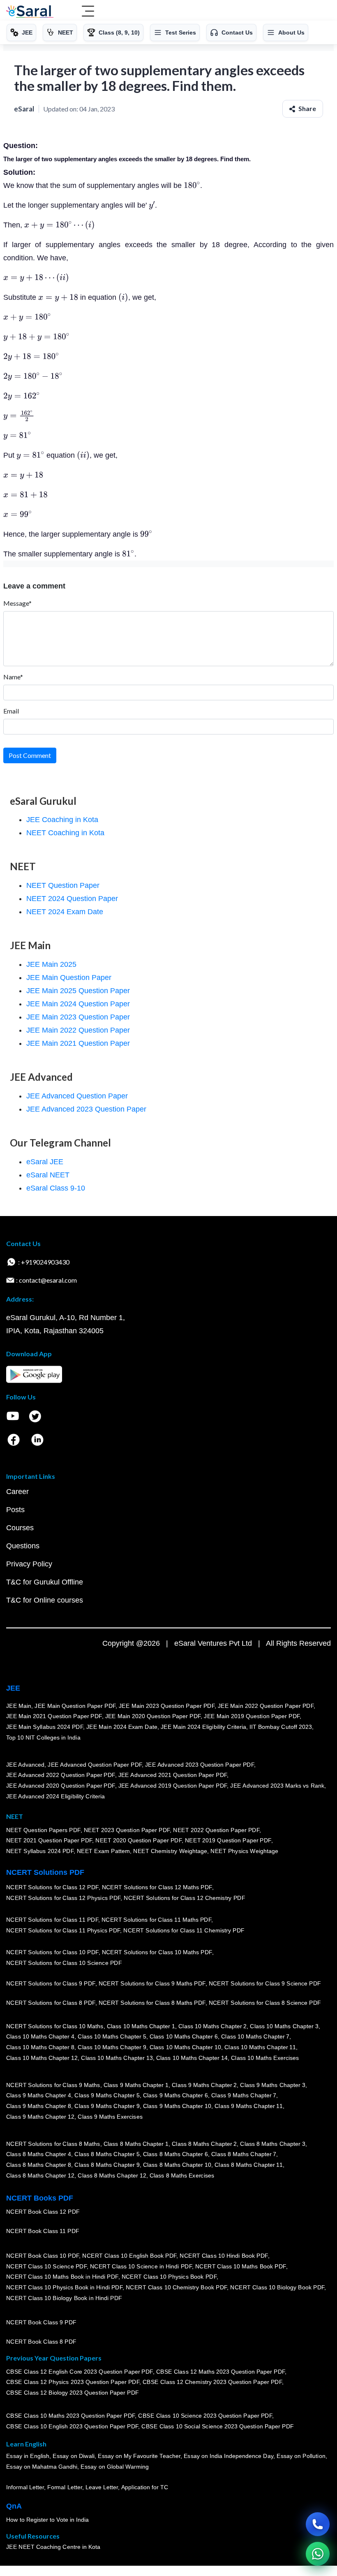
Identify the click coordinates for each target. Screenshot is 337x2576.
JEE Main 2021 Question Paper (78, 1043)
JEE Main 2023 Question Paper (78, 1017)
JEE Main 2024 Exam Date (122, 1727)
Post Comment (30, 755)
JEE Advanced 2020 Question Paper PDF (61, 1786)
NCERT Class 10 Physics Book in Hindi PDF (64, 2287)
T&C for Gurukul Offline (45, 1582)
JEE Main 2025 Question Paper (78, 991)
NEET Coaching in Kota (65, 833)
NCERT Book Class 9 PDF (41, 2322)
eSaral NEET (48, 1175)
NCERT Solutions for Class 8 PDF (51, 2003)
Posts (15, 1510)
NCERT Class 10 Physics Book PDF (169, 2277)
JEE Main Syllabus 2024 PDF (45, 1727)
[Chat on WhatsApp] (318, 2554)
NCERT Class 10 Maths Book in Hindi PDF (62, 2277)
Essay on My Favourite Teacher (139, 2456)
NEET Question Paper (63, 885)
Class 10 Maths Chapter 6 (184, 2036)
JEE (13, 1688)
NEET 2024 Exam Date (65, 912)
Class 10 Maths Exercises (265, 2057)
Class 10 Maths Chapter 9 (112, 2047)
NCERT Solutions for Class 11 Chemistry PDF (184, 1930)
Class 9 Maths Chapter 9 (107, 2106)
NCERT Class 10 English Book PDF (130, 2256)
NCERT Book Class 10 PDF (43, 2256)
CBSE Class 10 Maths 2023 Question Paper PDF (71, 2416)
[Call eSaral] (318, 2524)
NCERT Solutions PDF (45, 1872)
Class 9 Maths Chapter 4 (39, 2095)
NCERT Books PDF (40, 2198)
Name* (13, 677)
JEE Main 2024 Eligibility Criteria (203, 1727)
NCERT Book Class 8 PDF (41, 2342)
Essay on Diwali (74, 2456)
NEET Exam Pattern (104, 1851)
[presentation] (192, 185)
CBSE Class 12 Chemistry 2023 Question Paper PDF (212, 2382)
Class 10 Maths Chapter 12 (42, 2057)
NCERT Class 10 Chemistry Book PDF (176, 2287)
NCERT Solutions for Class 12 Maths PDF (157, 1887)
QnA (14, 2506)
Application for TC (145, 2487)
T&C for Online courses (45, 1600)
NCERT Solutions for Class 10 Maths (55, 2026)
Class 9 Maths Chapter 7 (244, 2095)
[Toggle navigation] (88, 12)
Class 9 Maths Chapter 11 (249, 2106)
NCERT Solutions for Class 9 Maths (53, 2085)
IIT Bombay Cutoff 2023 (281, 1727)
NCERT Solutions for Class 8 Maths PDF (152, 2003)
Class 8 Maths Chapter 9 (107, 2165)
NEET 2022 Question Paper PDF (216, 1830)
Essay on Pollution (301, 2456)
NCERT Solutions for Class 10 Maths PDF (157, 1952)
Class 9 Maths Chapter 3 (273, 2085)
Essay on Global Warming (115, 2467)
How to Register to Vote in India (48, 2520)
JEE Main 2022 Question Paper (78, 1030)
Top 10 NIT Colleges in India (43, 1737)
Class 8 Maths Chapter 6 (175, 2154)
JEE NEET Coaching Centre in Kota (53, 2547)
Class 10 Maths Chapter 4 (40, 2036)
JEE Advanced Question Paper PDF (95, 1765)
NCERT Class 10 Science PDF (46, 2266)
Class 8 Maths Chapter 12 (40, 2175)
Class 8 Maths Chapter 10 (177, 2165)
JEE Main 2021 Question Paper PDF (54, 1716)
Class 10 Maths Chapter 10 (185, 2047)
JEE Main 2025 (51, 964)
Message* (17, 603)
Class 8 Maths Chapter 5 (107, 2154)
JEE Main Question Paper (69, 978)
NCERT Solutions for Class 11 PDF (52, 1920)
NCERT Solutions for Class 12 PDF (52, 1887)
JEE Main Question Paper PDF (75, 1706)
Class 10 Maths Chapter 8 (40, 2047)
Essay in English (28, 2456)
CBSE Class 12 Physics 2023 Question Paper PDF (73, 2382)
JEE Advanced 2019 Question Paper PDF (173, 1786)
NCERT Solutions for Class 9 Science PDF (265, 1983)
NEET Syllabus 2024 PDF (40, 1851)
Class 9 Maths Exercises (110, 2116)
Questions (23, 1546)
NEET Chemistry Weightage (171, 1851)
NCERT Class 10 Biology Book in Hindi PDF (64, 2298)
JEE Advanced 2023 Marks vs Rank (278, 1786)
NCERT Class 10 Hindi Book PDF (224, 2256)
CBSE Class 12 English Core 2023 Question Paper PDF (80, 2371)
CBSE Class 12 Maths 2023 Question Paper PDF (221, 2371)
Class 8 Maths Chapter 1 (136, 2144)
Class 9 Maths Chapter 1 (136, 2085)
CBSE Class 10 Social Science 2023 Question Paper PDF (218, 2426)
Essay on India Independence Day (229, 2456)
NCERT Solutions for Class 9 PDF (51, 1983)
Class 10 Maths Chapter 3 (284, 2026)
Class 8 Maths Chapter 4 (39, 2154)
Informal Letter (25, 2487)
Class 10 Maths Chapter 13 (117, 2057)
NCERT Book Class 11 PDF (43, 2231)
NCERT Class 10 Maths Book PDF (241, 2266)
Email (11, 711)
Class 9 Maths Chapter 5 (107, 2095)
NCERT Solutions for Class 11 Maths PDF (156, 1920)
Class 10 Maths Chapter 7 (255, 2036)
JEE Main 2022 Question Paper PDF (266, 1706)
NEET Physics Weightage (245, 1851)
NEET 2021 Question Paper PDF (49, 1840)
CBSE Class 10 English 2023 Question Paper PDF (72, 2426)
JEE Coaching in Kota (62, 820)
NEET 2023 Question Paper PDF (127, 1830)
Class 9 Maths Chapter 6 (175, 2095)
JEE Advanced (25, 1765)
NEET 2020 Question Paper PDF (139, 1840)
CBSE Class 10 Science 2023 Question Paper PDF (205, 2416)
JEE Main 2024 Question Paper (78, 1004)
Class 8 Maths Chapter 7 (244, 2154)
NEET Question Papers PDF (43, 1830)
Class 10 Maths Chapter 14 (192, 2057)
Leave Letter (102, 2487)
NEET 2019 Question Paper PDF (228, 1840)
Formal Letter (65, 2487)
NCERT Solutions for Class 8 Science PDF (265, 2003)
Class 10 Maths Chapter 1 (141, 2026)
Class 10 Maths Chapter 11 (260, 2047)
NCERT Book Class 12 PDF (43, 2212)
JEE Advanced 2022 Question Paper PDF (61, 1775)
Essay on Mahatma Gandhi (42, 2467)
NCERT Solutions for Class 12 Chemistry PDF (184, 1898)
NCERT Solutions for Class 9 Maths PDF (152, 1983)
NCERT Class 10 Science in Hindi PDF (141, 2266)
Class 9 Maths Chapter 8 (39, 2106)
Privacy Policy (29, 1564)
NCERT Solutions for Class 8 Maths (53, 2144)
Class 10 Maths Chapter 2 (212, 2026)
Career (17, 1492)
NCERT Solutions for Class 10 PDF (52, 1952)
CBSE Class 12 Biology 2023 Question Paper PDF (73, 2393)
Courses (20, 1528)
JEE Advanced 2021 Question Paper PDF (173, 1775)
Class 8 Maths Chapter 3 (273, 2144)
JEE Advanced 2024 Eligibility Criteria (55, 1796)
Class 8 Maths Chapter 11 (249, 2165)
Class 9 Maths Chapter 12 (40, 2116)
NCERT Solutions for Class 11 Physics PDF (63, 1930)
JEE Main (19, 1706)
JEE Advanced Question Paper (77, 1096)
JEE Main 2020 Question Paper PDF (153, 1716)
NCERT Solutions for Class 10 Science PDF (64, 1963)
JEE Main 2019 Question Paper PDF (252, 1716)
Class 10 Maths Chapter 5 (112, 2036)
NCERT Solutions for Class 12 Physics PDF (63, 1898)
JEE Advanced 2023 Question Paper (86, 1109)
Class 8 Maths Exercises (182, 2175)
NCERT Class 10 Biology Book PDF (278, 2287)
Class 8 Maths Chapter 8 (39, 2165)
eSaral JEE (45, 1162)
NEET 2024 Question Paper (72, 899)
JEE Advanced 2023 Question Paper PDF (200, 1765)
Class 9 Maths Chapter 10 (177, 2106)
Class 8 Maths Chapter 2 (204, 2144)
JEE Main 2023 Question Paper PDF (167, 1706)
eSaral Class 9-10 (56, 1188)
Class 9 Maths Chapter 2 (204, 2085)
